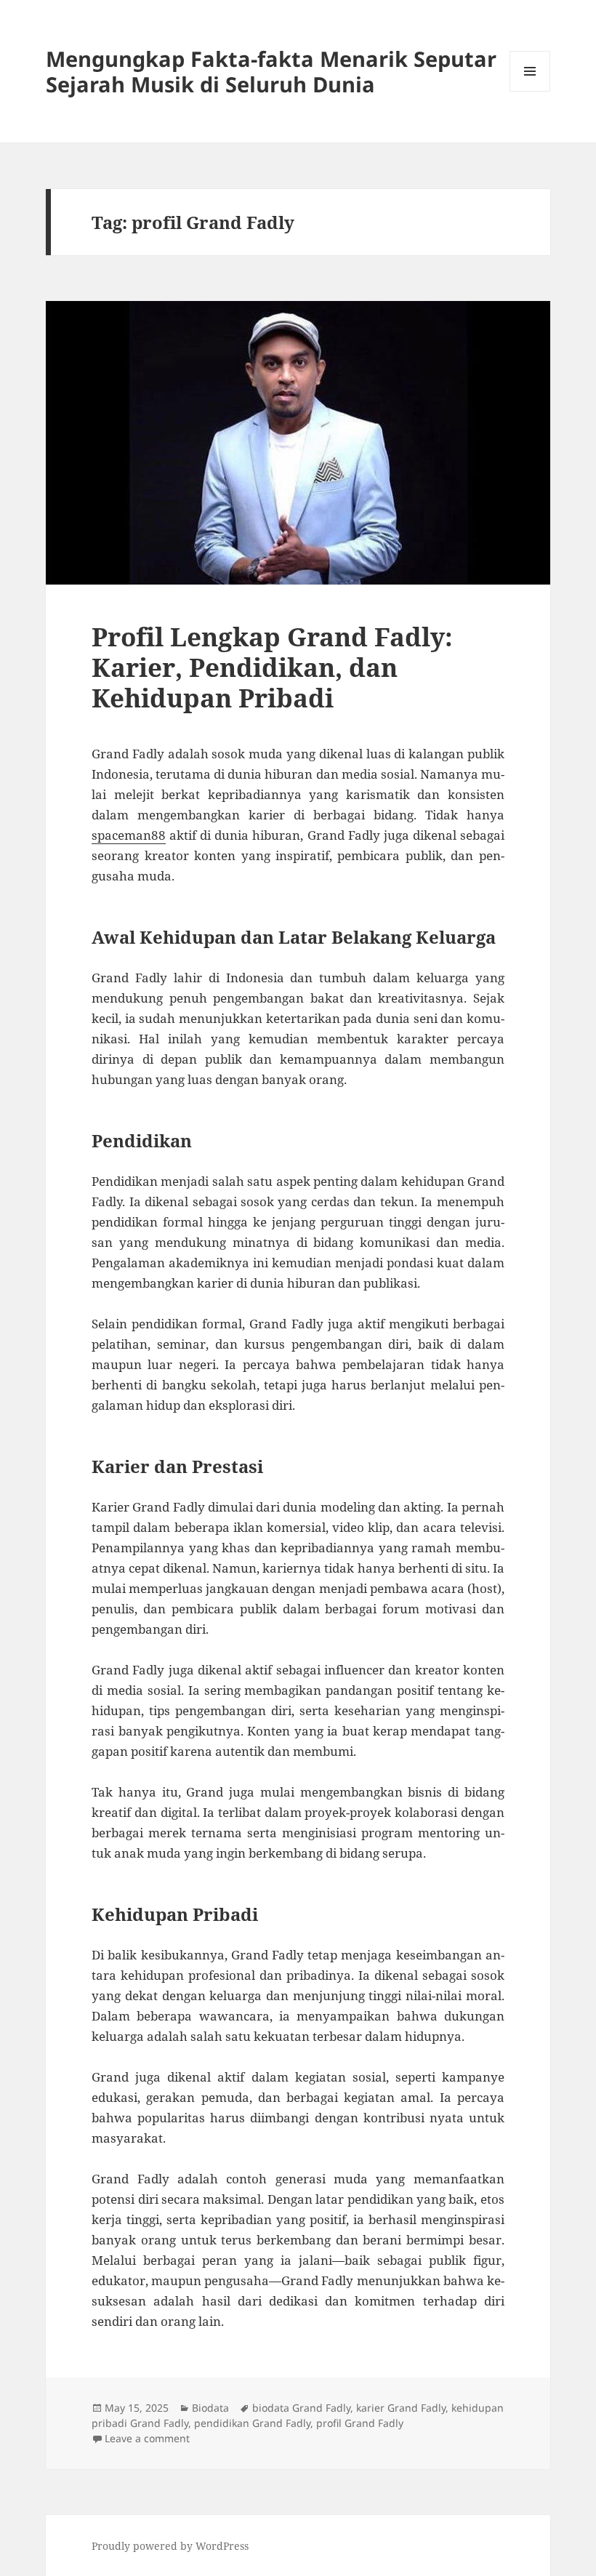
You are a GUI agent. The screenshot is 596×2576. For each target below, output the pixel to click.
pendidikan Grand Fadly (252, 2423)
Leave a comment (147, 2438)
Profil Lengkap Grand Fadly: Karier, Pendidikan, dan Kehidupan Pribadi (272, 667)
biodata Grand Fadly (301, 2408)
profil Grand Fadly (360, 2423)
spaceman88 (129, 835)
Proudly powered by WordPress (170, 2546)
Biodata (210, 2408)
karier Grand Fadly (401, 2408)
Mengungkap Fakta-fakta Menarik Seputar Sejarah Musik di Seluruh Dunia (271, 71)
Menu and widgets (530, 91)
